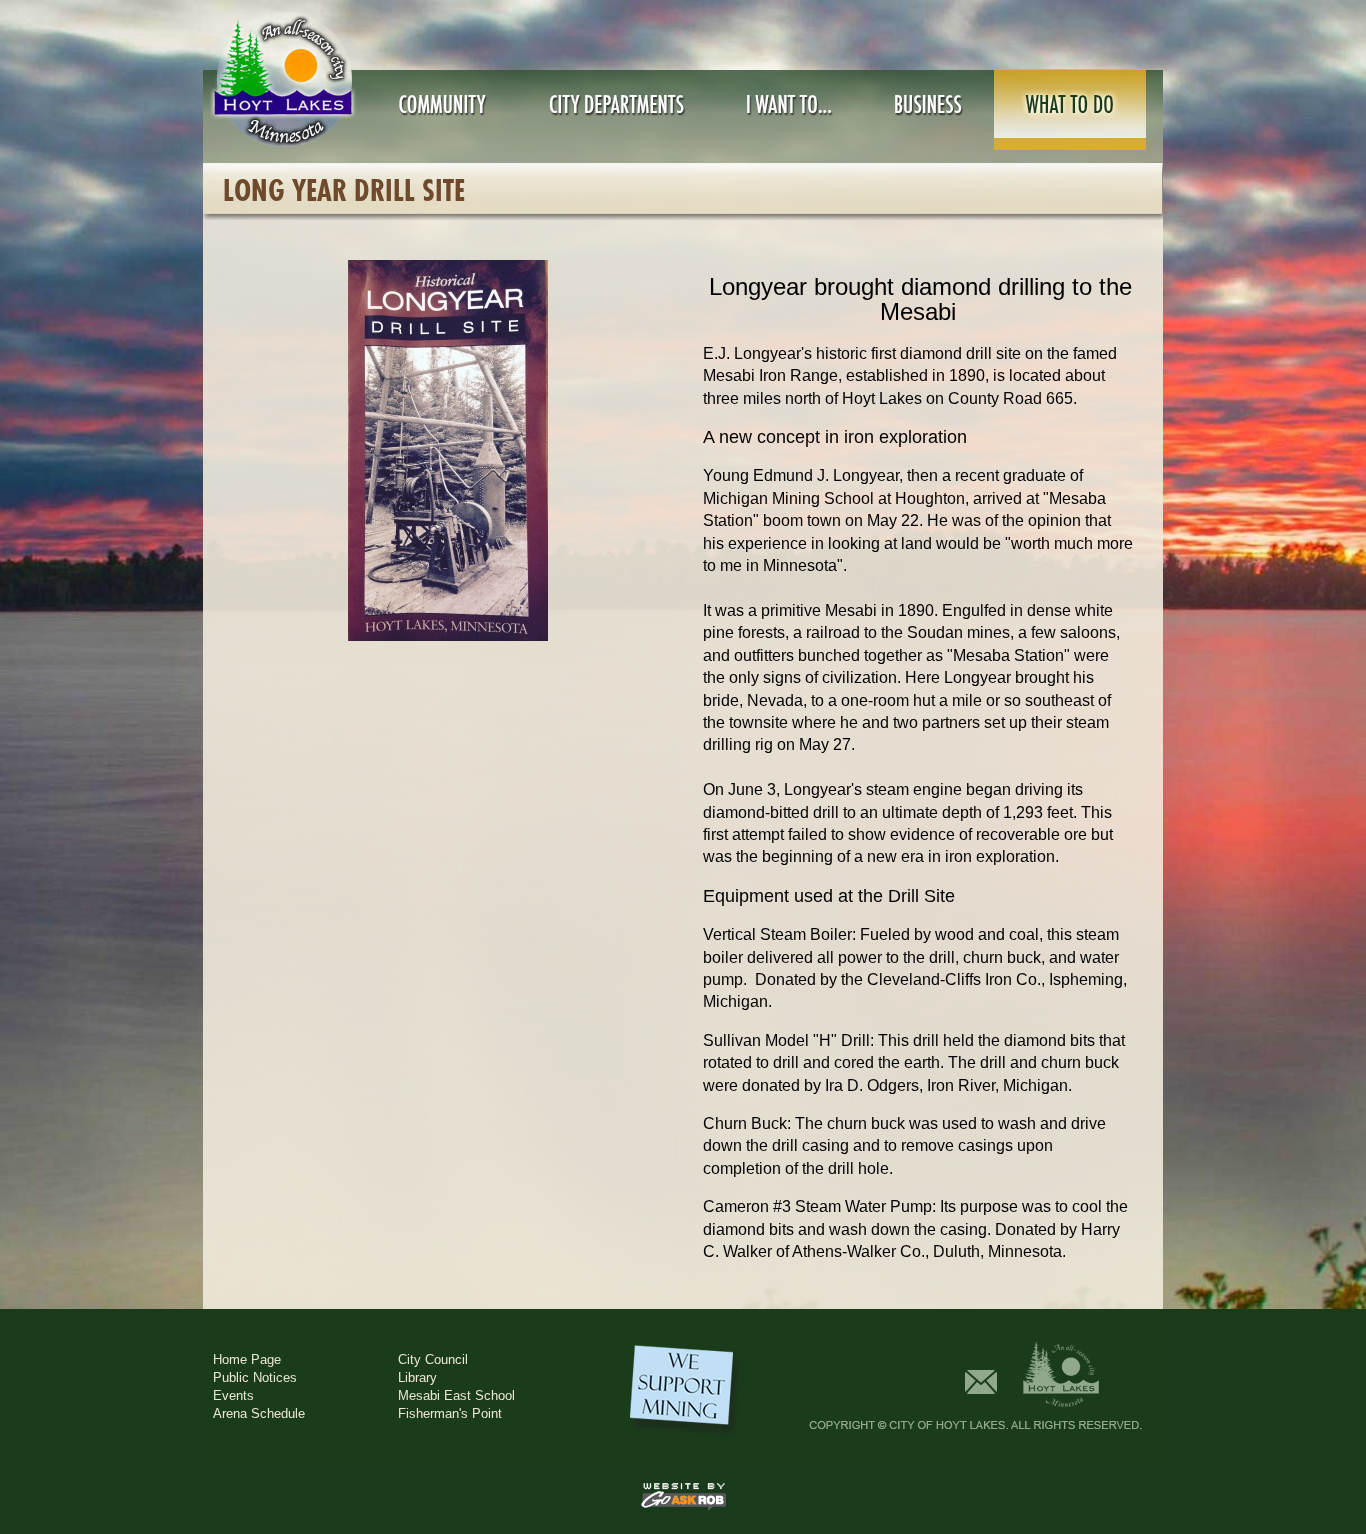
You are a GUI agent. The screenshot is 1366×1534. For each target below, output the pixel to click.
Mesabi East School (456, 1395)
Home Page (247, 1359)
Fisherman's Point (450, 1413)
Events (233, 1395)
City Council (433, 1359)
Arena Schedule (259, 1413)
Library (417, 1377)
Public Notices (255, 1377)
